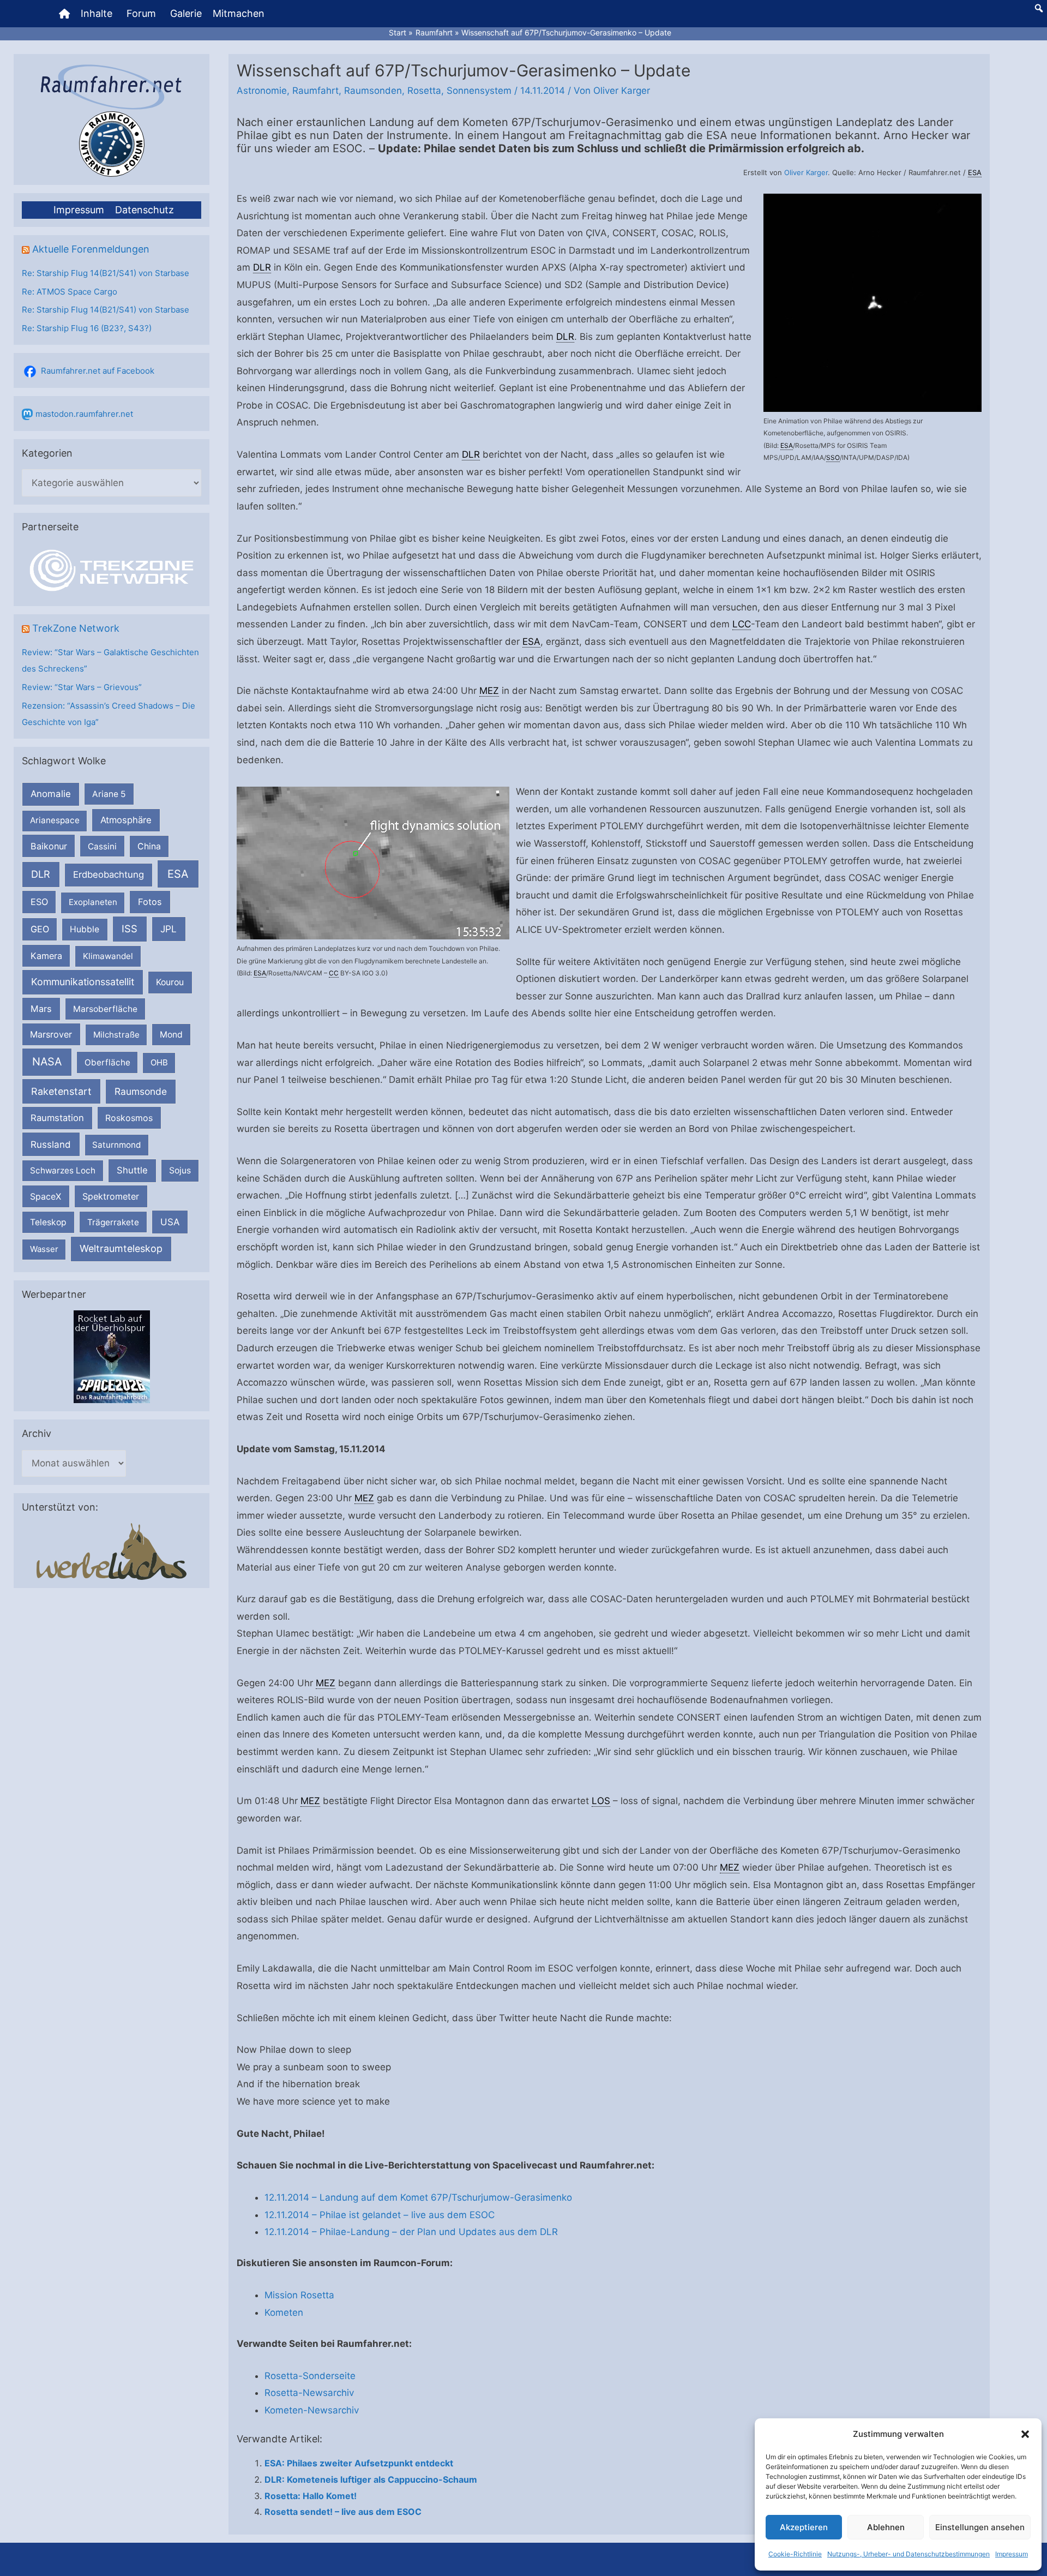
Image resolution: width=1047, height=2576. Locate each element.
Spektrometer (111, 1196)
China (149, 846)
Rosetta (424, 91)
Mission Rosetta (299, 2295)
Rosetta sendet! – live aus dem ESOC (343, 2512)
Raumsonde (141, 1091)
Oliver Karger (806, 172)
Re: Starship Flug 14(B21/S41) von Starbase (106, 273)
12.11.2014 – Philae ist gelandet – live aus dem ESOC (380, 2215)
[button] (1025, 2434)
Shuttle (132, 1170)
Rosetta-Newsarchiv (309, 2393)
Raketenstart (61, 1091)
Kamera (46, 956)
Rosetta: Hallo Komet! (311, 2496)
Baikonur (49, 846)
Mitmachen (239, 13)
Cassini (102, 846)
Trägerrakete (113, 1222)
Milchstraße (116, 1035)
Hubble (85, 929)
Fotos (150, 902)
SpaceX (46, 1196)
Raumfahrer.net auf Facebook (98, 371)
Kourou (170, 982)
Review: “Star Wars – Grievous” (82, 687)
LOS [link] (601, 1801)
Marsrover (51, 1034)
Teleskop (48, 1222)
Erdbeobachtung (109, 874)
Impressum (1012, 2554)
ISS (130, 928)
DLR (41, 874)
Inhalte (97, 13)
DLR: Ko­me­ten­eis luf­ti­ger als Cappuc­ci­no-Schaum (371, 2479)
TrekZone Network (76, 628)
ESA (178, 874)
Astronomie (262, 91)
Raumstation (57, 1118)
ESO (39, 902)
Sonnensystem (479, 91)
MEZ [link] (489, 691)
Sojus (180, 1170)
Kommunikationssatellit (83, 982)
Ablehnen (886, 2527)
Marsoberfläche (105, 1009)
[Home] (64, 14)
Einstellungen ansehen (980, 2527)
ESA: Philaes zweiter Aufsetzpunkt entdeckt (359, 2463)
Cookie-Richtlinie (795, 2554)
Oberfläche (107, 1062)
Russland (51, 1144)
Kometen (284, 2313)
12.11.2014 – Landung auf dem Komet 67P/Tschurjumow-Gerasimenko (418, 2197)
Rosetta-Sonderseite (310, 2376)
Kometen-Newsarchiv (312, 2410)
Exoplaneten (93, 902)
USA (170, 1222)
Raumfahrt (315, 91)
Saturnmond (116, 1145)
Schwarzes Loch (63, 1170)
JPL (169, 929)
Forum (141, 13)
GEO (40, 929)
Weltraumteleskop (121, 1248)
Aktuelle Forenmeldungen (91, 249)
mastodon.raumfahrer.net (84, 414)
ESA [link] (975, 172)
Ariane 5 (109, 794)
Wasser (44, 1249)
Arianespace (55, 820)
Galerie (186, 13)
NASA (47, 1062)
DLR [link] (262, 267)
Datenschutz (145, 210)
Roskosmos (129, 1118)
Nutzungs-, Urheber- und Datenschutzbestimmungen (908, 2554)
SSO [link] (833, 457)
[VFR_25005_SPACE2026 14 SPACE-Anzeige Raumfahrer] (112, 1356)
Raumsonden (373, 91)
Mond (171, 1035)
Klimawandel (108, 956)
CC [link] (334, 973)
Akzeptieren (804, 2527)
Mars (41, 1009)
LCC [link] (742, 624)
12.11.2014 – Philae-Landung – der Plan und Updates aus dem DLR (411, 2232)
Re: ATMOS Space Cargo (70, 292)
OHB (159, 1062)
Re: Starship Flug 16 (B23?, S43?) (87, 328)
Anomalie (51, 794)
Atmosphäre (126, 820)
